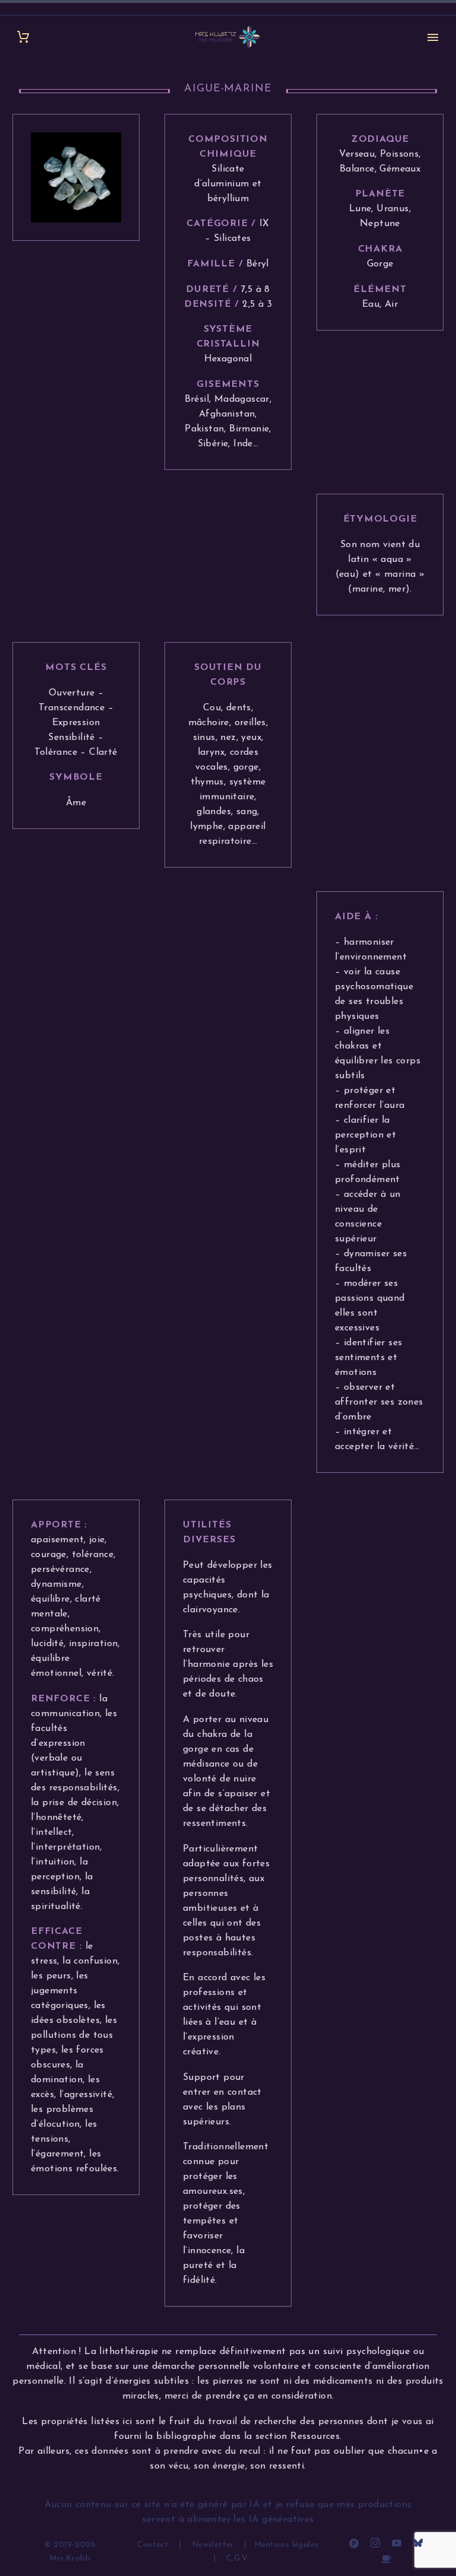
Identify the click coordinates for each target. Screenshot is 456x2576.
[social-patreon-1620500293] (354, 2543)
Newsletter (213, 2545)
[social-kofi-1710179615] (386, 2558)
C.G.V (237, 2558)
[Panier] (23, 37)
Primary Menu (433, 37)
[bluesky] (418, 2543)
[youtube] (397, 2543)
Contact (154, 2545)
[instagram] (375, 2543)
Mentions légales (286, 2545)
